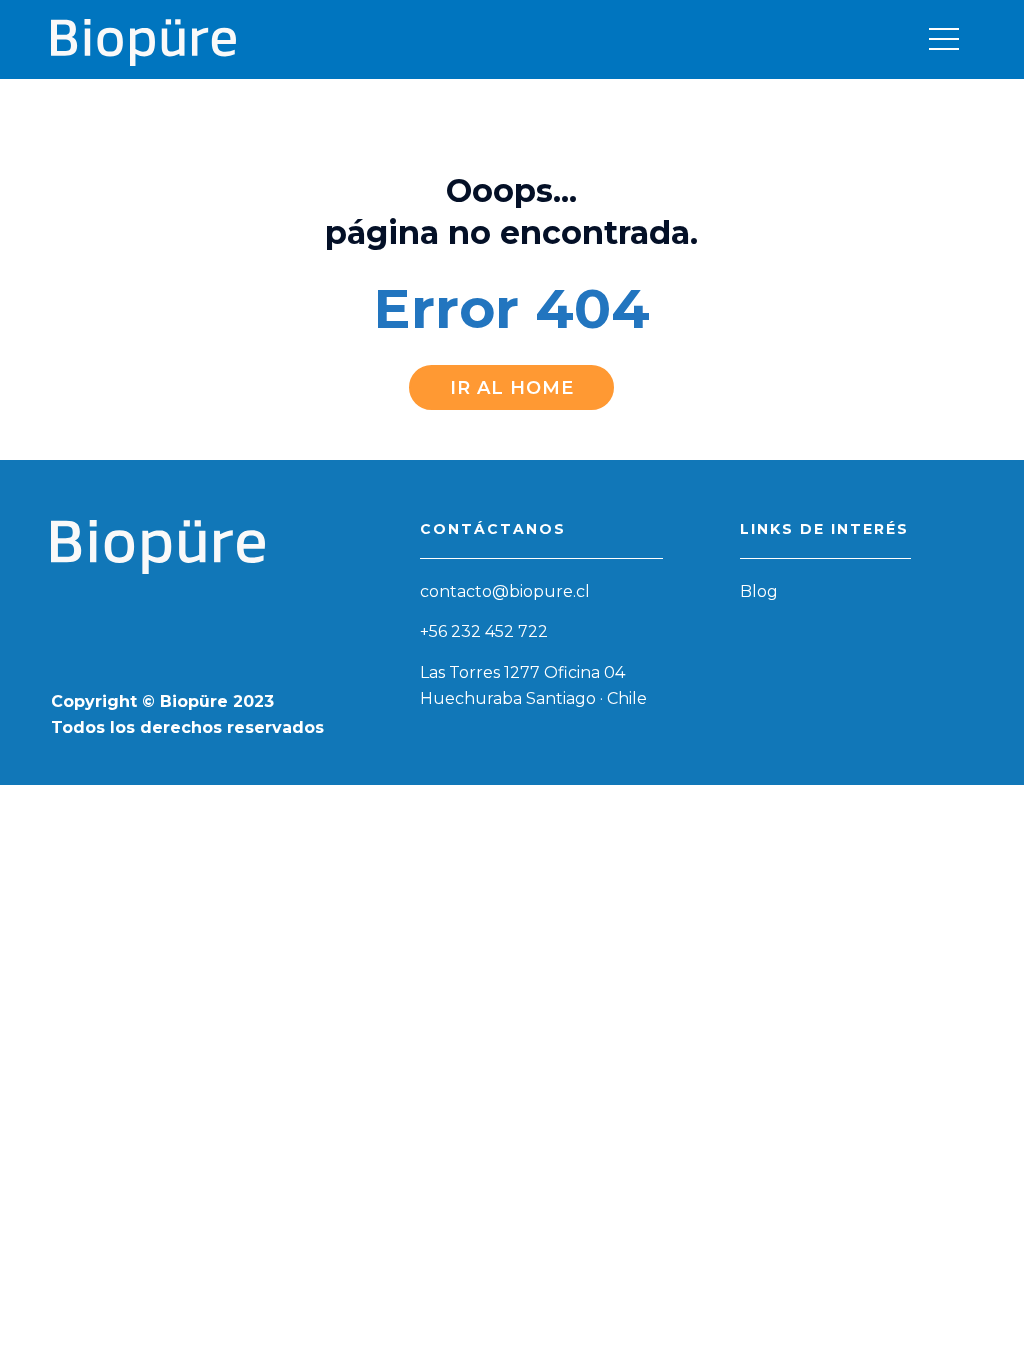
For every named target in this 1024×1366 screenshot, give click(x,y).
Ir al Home (512, 388)
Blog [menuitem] (759, 591)
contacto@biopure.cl (505, 591)
